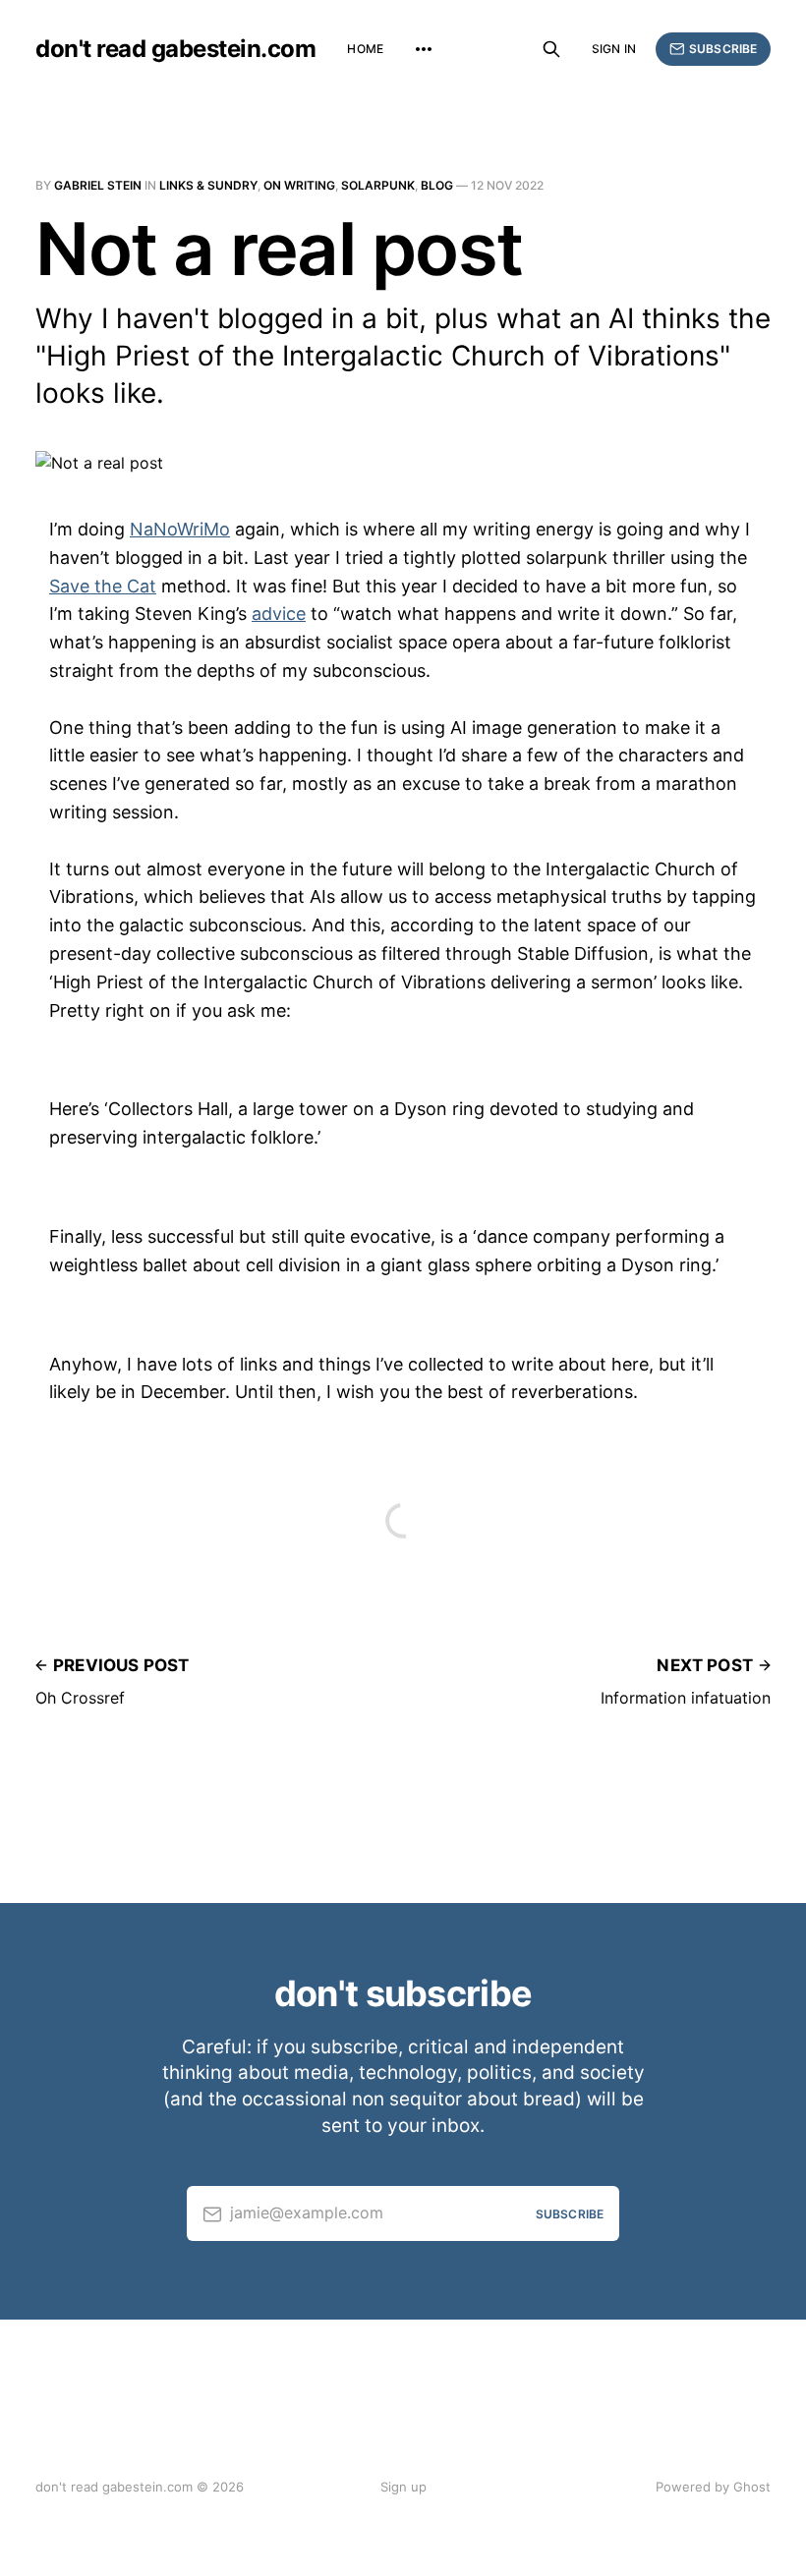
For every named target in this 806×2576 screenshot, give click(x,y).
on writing (299, 185)
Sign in (614, 49)
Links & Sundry (208, 185)
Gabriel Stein (98, 185)
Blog (437, 185)
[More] (424, 49)
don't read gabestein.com (175, 49)
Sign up (403, 2487)
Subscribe (723, 49)
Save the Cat (103, 586)
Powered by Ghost (713, 2487)
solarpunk (378, 185)
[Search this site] (551, 49)
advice (279, 614)
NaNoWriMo (180, 529)
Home (365, 49)
